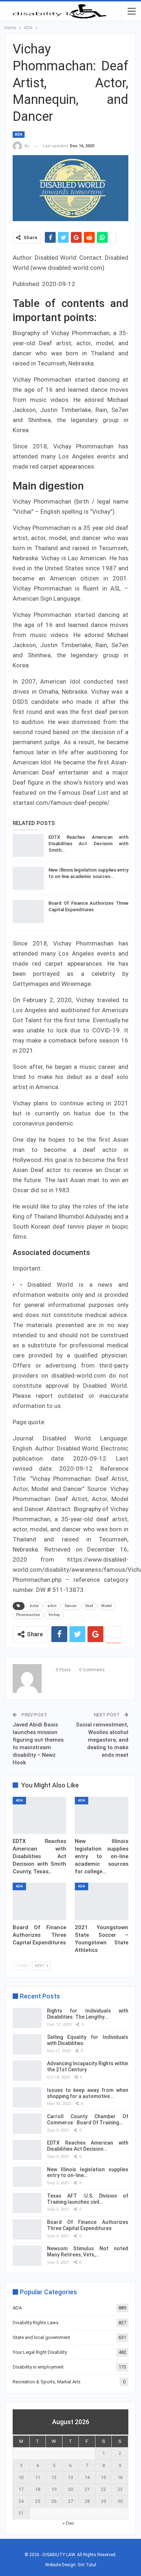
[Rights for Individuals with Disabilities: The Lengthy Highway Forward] (27, 2018)
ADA (19, 134)
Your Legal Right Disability (40, 2352)
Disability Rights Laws (36, 2323)
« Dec (68, 2523)
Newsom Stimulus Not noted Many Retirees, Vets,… (88, 2252)
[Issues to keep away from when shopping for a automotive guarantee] (27, 2097)
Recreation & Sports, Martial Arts (47, 2382)
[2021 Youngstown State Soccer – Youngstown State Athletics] (102, 1901)
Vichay (54, 1615)
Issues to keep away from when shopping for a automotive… (88, 2093)
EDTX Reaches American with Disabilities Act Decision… (88, 2146)
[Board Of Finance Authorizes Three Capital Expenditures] (28, 912)
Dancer (71, 1606)
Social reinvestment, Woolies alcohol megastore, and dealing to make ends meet (102, 1740)
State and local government (41, 2337)
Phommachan (28, 1615)
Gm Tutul (87, 2565)
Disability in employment (38, 2367)
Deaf (89, 1606)
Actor (34, 1606)
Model (107, 1606)
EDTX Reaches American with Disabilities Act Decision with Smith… (88, 844)
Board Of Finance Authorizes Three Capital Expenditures (88, 2225)
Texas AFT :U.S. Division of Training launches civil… (88, 2199)
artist (52, 1606)
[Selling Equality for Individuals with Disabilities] (27, 2044)
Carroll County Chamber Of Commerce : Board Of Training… (88, 2119)
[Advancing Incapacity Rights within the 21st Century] (27, 2071)
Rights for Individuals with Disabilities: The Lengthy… (88, 2014)
